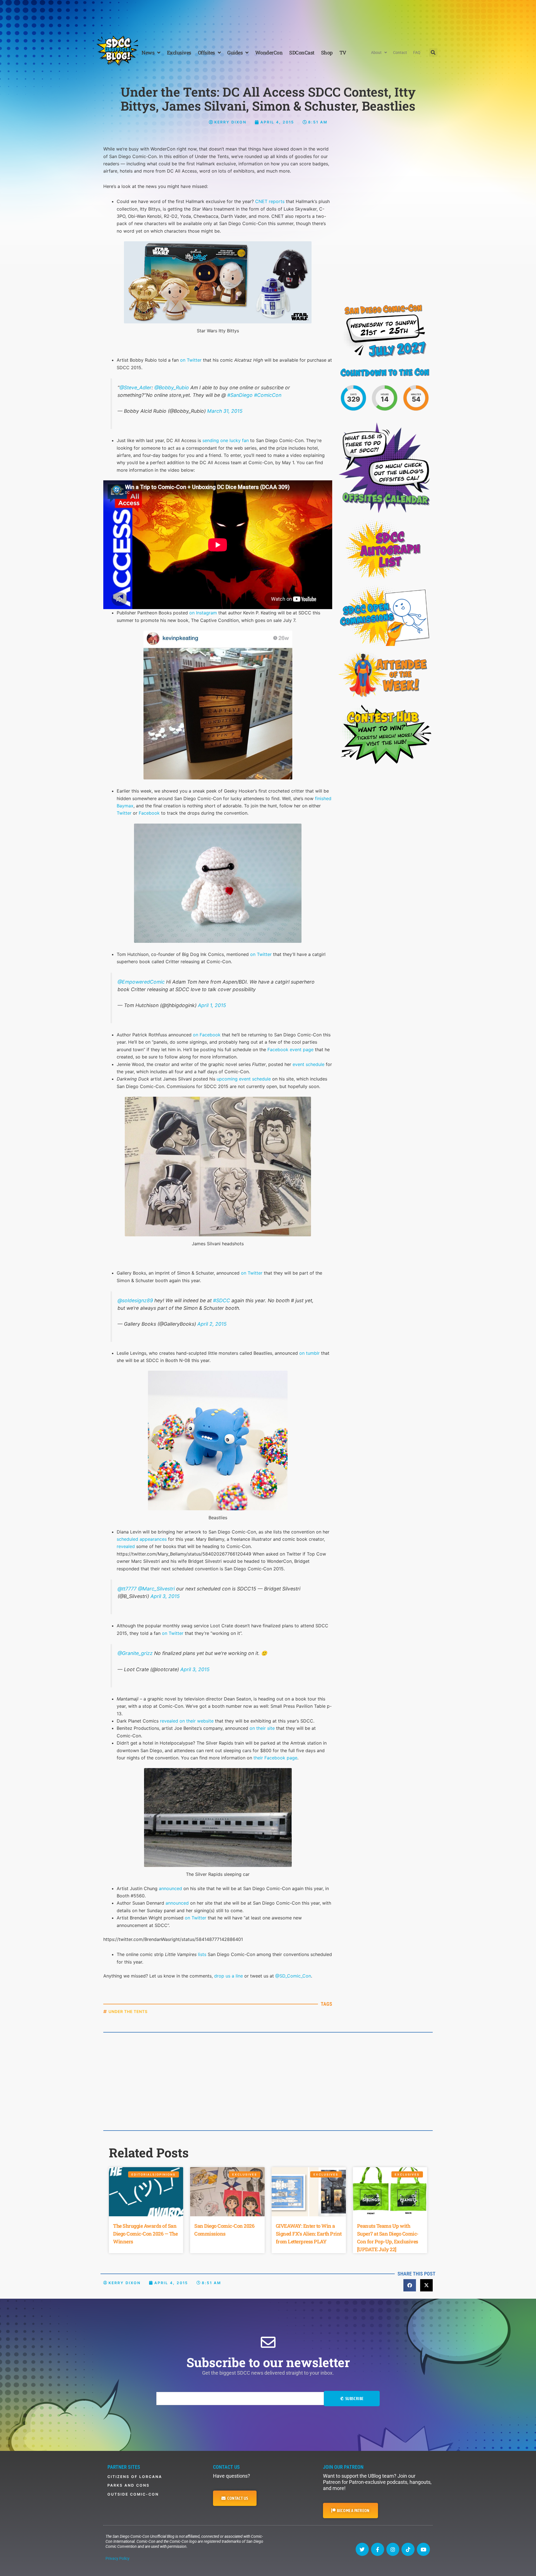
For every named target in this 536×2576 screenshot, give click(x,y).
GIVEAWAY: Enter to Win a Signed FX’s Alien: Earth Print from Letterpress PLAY (309, 2234)
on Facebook (207, 1035)
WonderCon (269, 53)
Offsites (206, 53)
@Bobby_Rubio (172, 387)
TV (343, 53)
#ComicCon (268, 395)
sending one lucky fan (226, 440)
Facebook (149, 813)
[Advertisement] (268, 15)
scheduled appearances (142, 1539)
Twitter (124, 813)
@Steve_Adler (136, 387)
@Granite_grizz (135, 1653)
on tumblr (309, 1353)
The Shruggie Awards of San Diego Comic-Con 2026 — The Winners (145, 2234)
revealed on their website (187, 1721)
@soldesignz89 (135, 1300)
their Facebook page (275, 1758)
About (376, 53)
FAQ (417, 53)
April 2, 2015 (212, 1324)
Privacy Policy (118, 2558)
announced (170, 1888)
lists (202, 1954)
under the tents (128, 2011)
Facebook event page (290, 1050)
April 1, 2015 (212, 1005)
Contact (400, 53)
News (148, 53)
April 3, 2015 (165, 1596)
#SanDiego (240, 395)
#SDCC (222, 1300)
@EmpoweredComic (141, 982)
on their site (262, 1728)
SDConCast (302, 53)
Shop (327, 53)
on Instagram (203, 613)
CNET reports (270, 201)
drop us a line (228, 1976)
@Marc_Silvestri (156, 1589)
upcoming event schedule (244, 1079)
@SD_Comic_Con (293, 1976)
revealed (126, 1546)
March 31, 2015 (225, 411)
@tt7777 (127, 1589)
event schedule (308, 1064)
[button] (433, 53)
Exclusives (179, 53)
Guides (235, 53)
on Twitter (191, 360)
